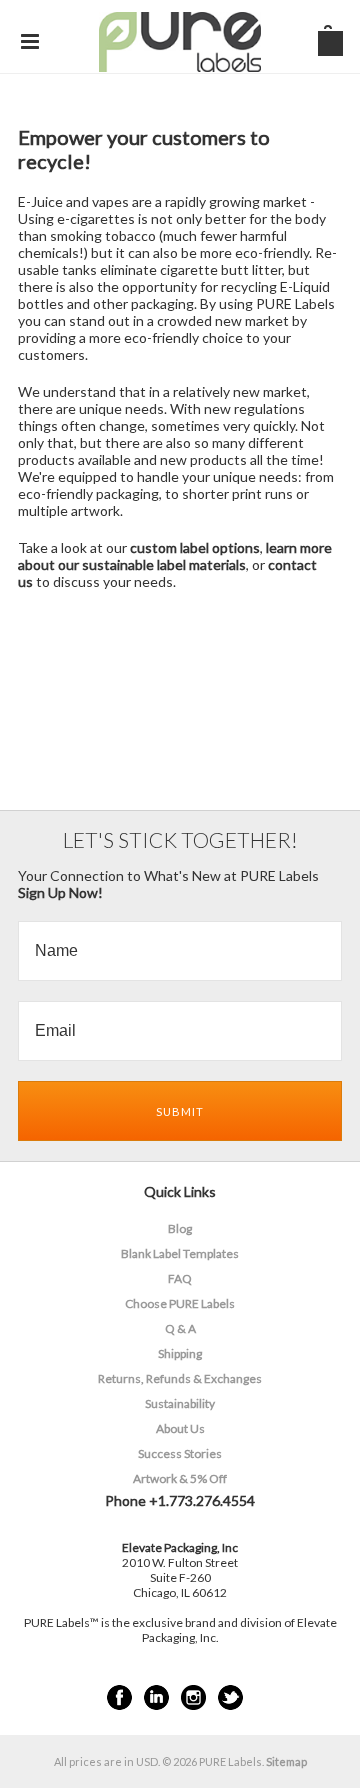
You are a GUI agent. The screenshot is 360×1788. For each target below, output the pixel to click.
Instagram (193, 1697)
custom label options (195, 547)
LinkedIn (156, 1697)
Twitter (230, 1697)
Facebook (119, 1697)
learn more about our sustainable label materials (175, 556)
